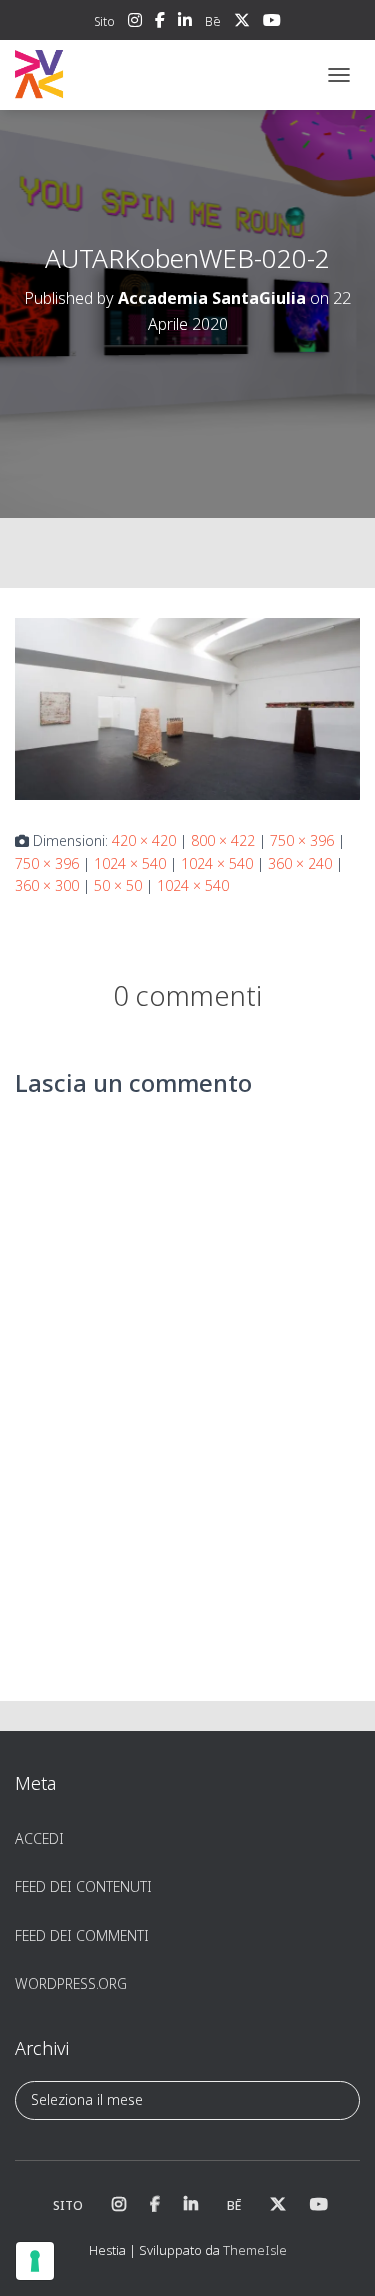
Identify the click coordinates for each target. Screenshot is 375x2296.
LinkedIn (185, 23)
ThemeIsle (255, 2250)
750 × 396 (302, 840)
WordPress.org (71, 1983)
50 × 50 (118, 885)
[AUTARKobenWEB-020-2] (187, 707)
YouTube (272, 23)
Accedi (39, 1838)
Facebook (160, 23)
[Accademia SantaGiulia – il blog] (100, 75)
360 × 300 (47, 885)
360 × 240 (300, 863)
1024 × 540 (130, 863)
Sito (104, 21)
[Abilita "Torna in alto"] (335, 2256)
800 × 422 (223, 840)
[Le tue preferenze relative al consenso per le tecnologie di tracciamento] (35, 2261)
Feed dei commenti (82, 1935)
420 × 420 (144, 840)
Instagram (135, 23)
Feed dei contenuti (83, 1886)
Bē (213, 21)
